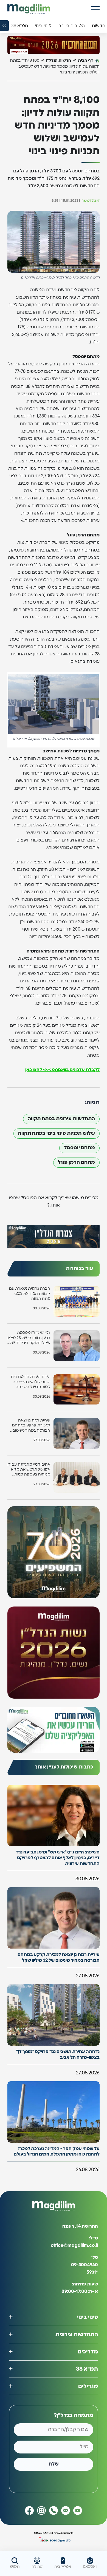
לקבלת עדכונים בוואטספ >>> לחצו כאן (62, 1070)
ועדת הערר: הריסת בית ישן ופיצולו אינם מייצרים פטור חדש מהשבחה (30, 1382)
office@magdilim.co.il (74, 2246)
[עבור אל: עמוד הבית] (29, 9)
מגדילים (88, 2386)
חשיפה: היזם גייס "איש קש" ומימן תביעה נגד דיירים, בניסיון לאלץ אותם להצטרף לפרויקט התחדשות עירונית (58, 1858)
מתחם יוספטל (79, 1148)
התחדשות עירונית (77, 2335)
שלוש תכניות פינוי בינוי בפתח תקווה (57, 1133)
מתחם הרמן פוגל (76, 1162)
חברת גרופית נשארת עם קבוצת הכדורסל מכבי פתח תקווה (30, 1293)
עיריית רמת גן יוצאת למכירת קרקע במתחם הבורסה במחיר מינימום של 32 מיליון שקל (31, 1426)
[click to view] (54, 45)
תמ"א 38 (87, 2369)
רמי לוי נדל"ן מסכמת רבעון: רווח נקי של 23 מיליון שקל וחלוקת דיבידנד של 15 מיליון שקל (29, 1338)
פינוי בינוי (88, 2317)
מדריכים (88, 2352)
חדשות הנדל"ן (59, 60)
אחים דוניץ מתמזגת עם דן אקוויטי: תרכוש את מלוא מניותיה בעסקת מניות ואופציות (29, 1470)
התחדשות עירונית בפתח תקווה (61, 1119)
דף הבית (85, 60)
